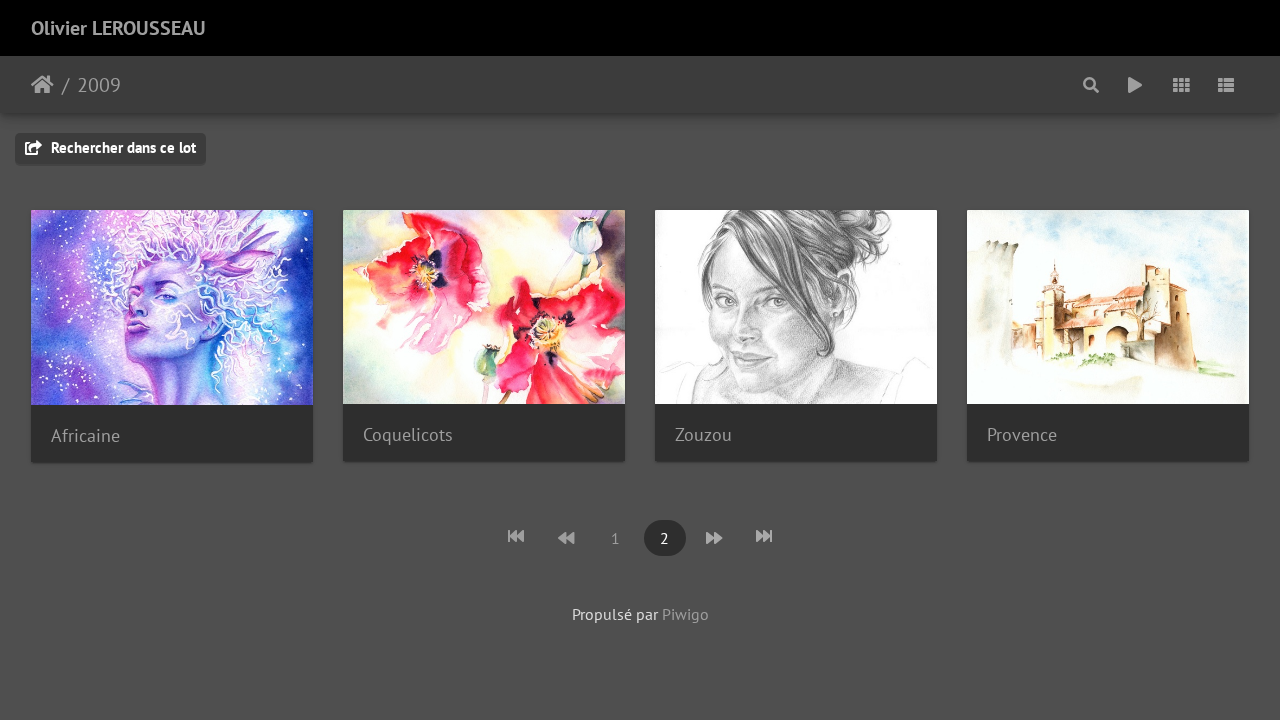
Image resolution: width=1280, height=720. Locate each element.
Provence (1022, 434)
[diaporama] (1135, 84)
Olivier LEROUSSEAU (118, 28)
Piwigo (685, 614)
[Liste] (1226, 84)
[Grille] (1181, 84)
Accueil (42, 85)
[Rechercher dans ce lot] (1092, 84)
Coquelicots (408, 434)
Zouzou (703, 434)
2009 (99, 85)
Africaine (85, 435)
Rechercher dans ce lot (121, 147)
